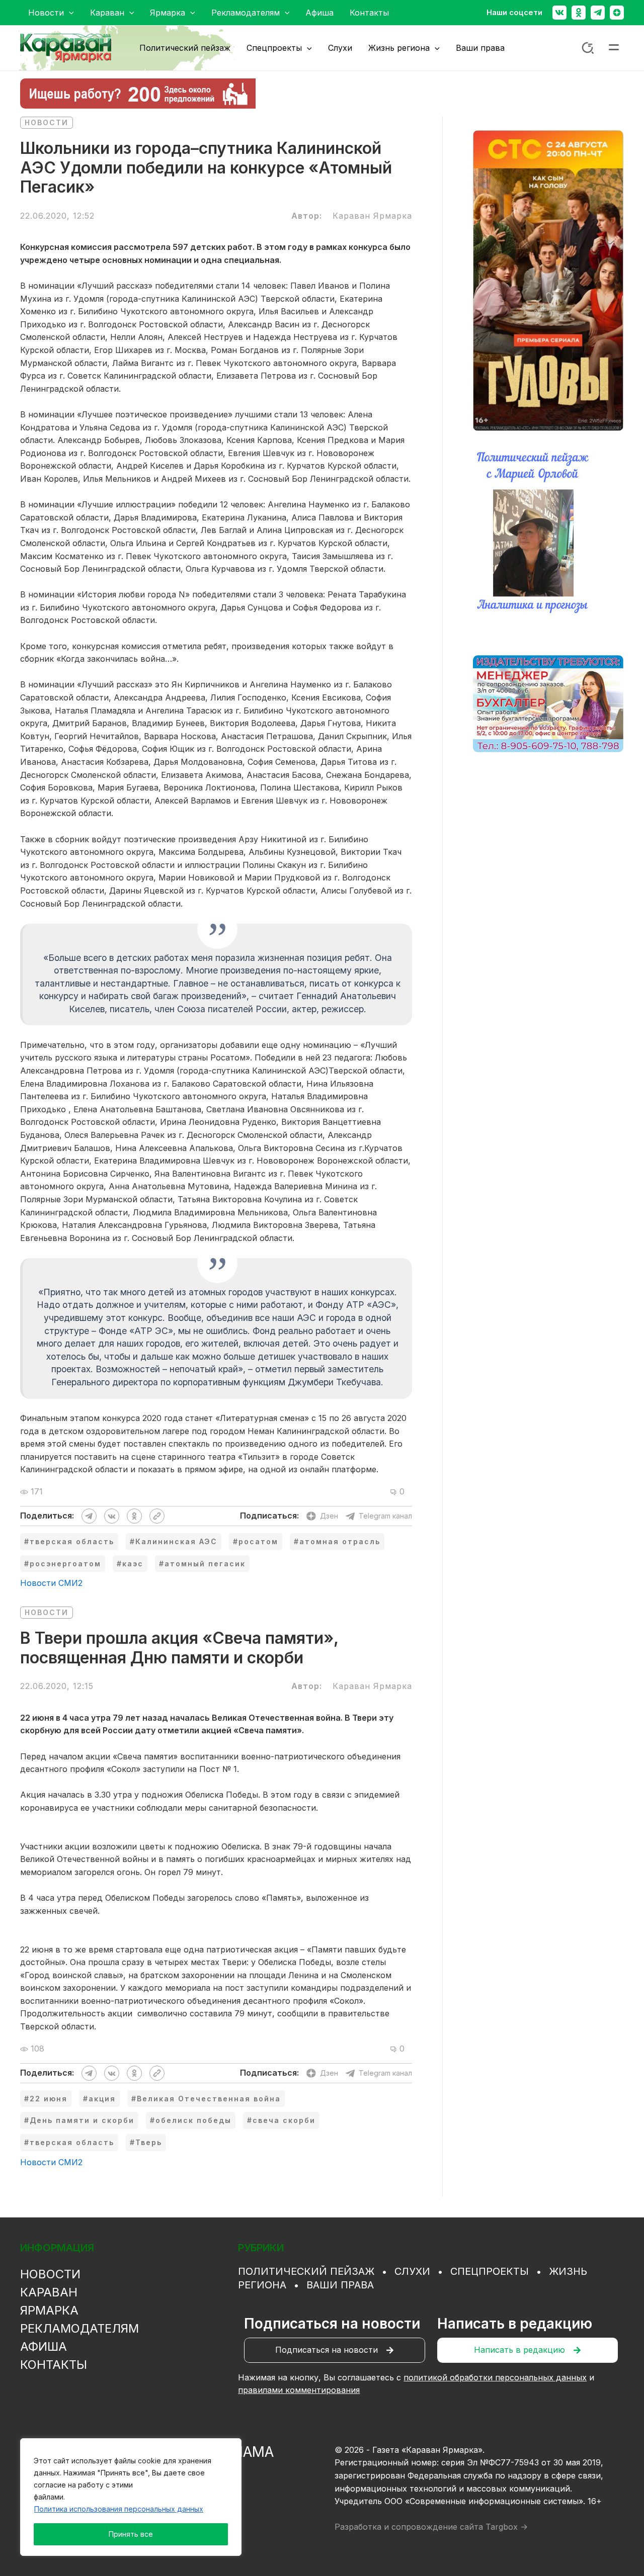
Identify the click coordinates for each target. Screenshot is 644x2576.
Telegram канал (385, 1516)
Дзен (329, 1516)
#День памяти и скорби (79, 2120)
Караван (49, 2292)
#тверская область (69, 1541)
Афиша (44, 2346)
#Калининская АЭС (174, 1541)
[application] (69, 13)
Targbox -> (507, 2527)
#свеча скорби (281, 2120)
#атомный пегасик (202, 1564)
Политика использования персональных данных (119, 2509)
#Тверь (146, 2142)
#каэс (130, 1564)
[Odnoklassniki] (579, 13)
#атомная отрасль (337, 1541)
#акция (99, 2099)
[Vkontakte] (559, 13)
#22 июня (46, 2099)
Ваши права (340, 2285)
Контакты (54, 2365)
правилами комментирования (299, 2390)
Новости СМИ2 (51, 1583)
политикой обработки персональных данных (495, 2377)
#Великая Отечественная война (206, 2099)
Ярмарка (49, 2310)
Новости (47, 122)
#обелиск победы (191, 2120)
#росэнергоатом (63, 1564)
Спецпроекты (490, 2271)
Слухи (412, 2271)
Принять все (131, 2534)
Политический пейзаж (306, 2271)
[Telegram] (598, 13)
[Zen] (617, 13)
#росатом (256, 1541)
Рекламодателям (79, 2328)
